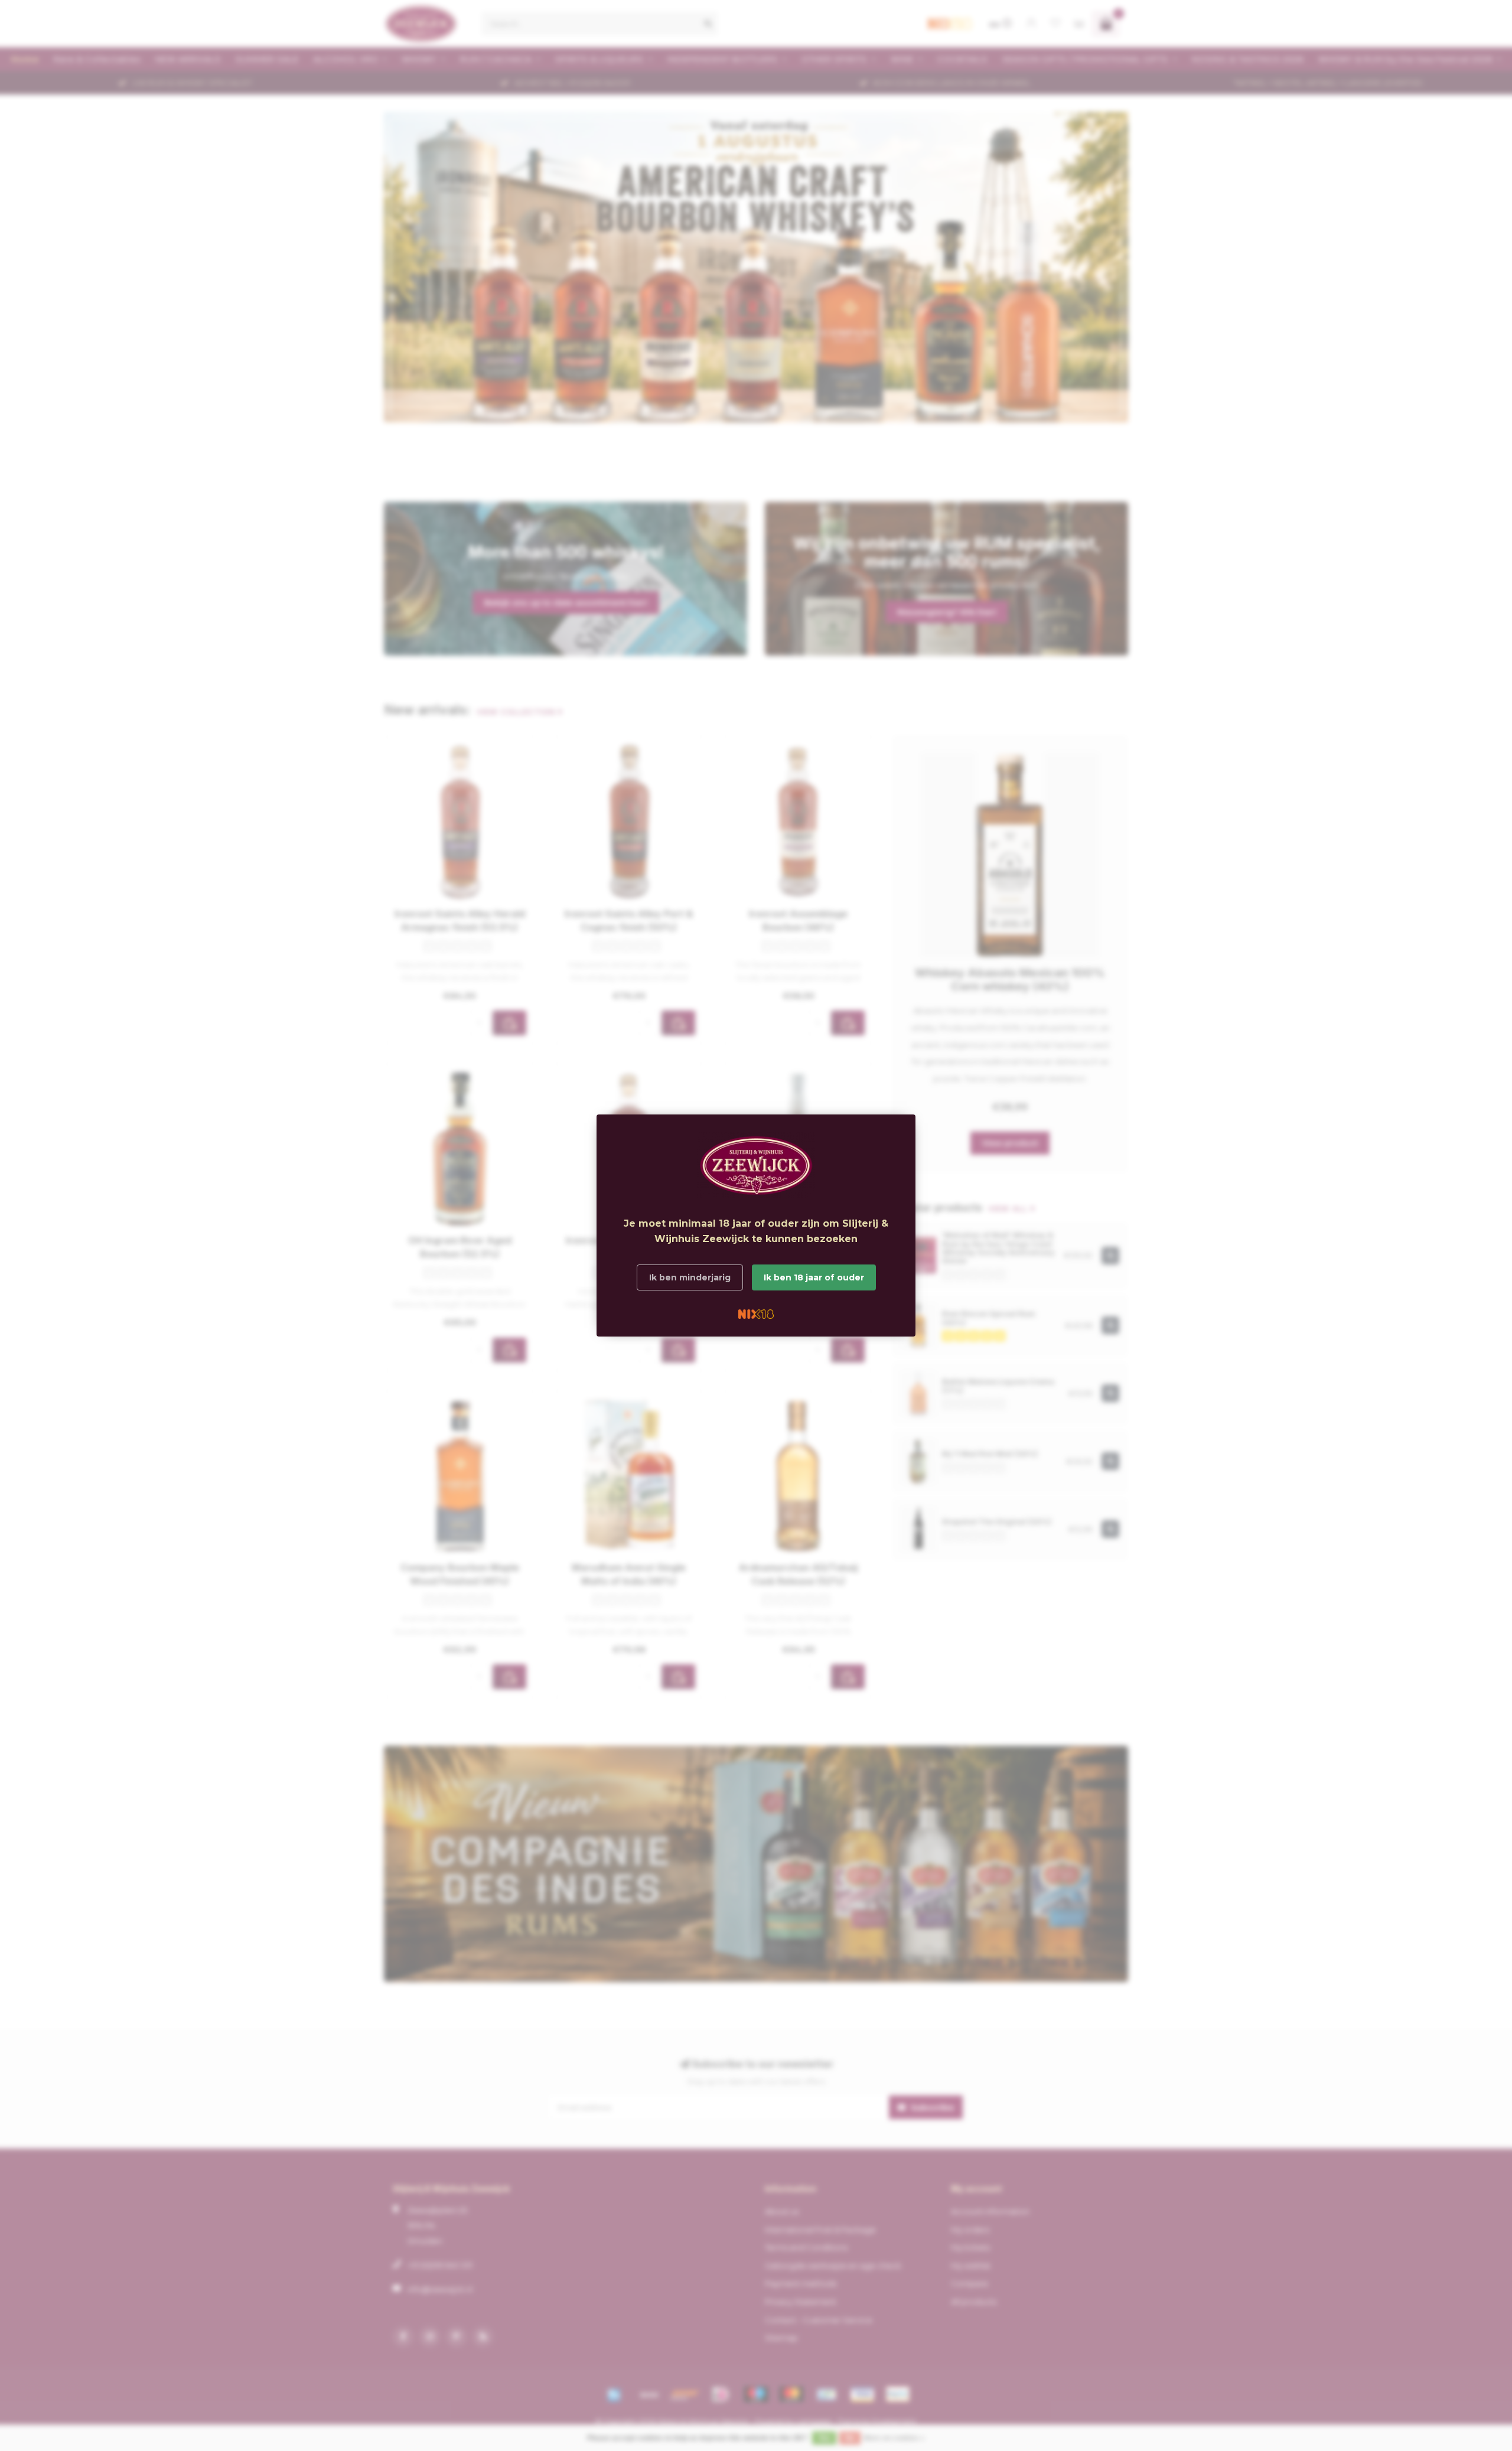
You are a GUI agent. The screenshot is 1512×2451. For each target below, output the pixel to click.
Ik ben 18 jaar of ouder (814, 1277)
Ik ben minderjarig (690, 1277)
